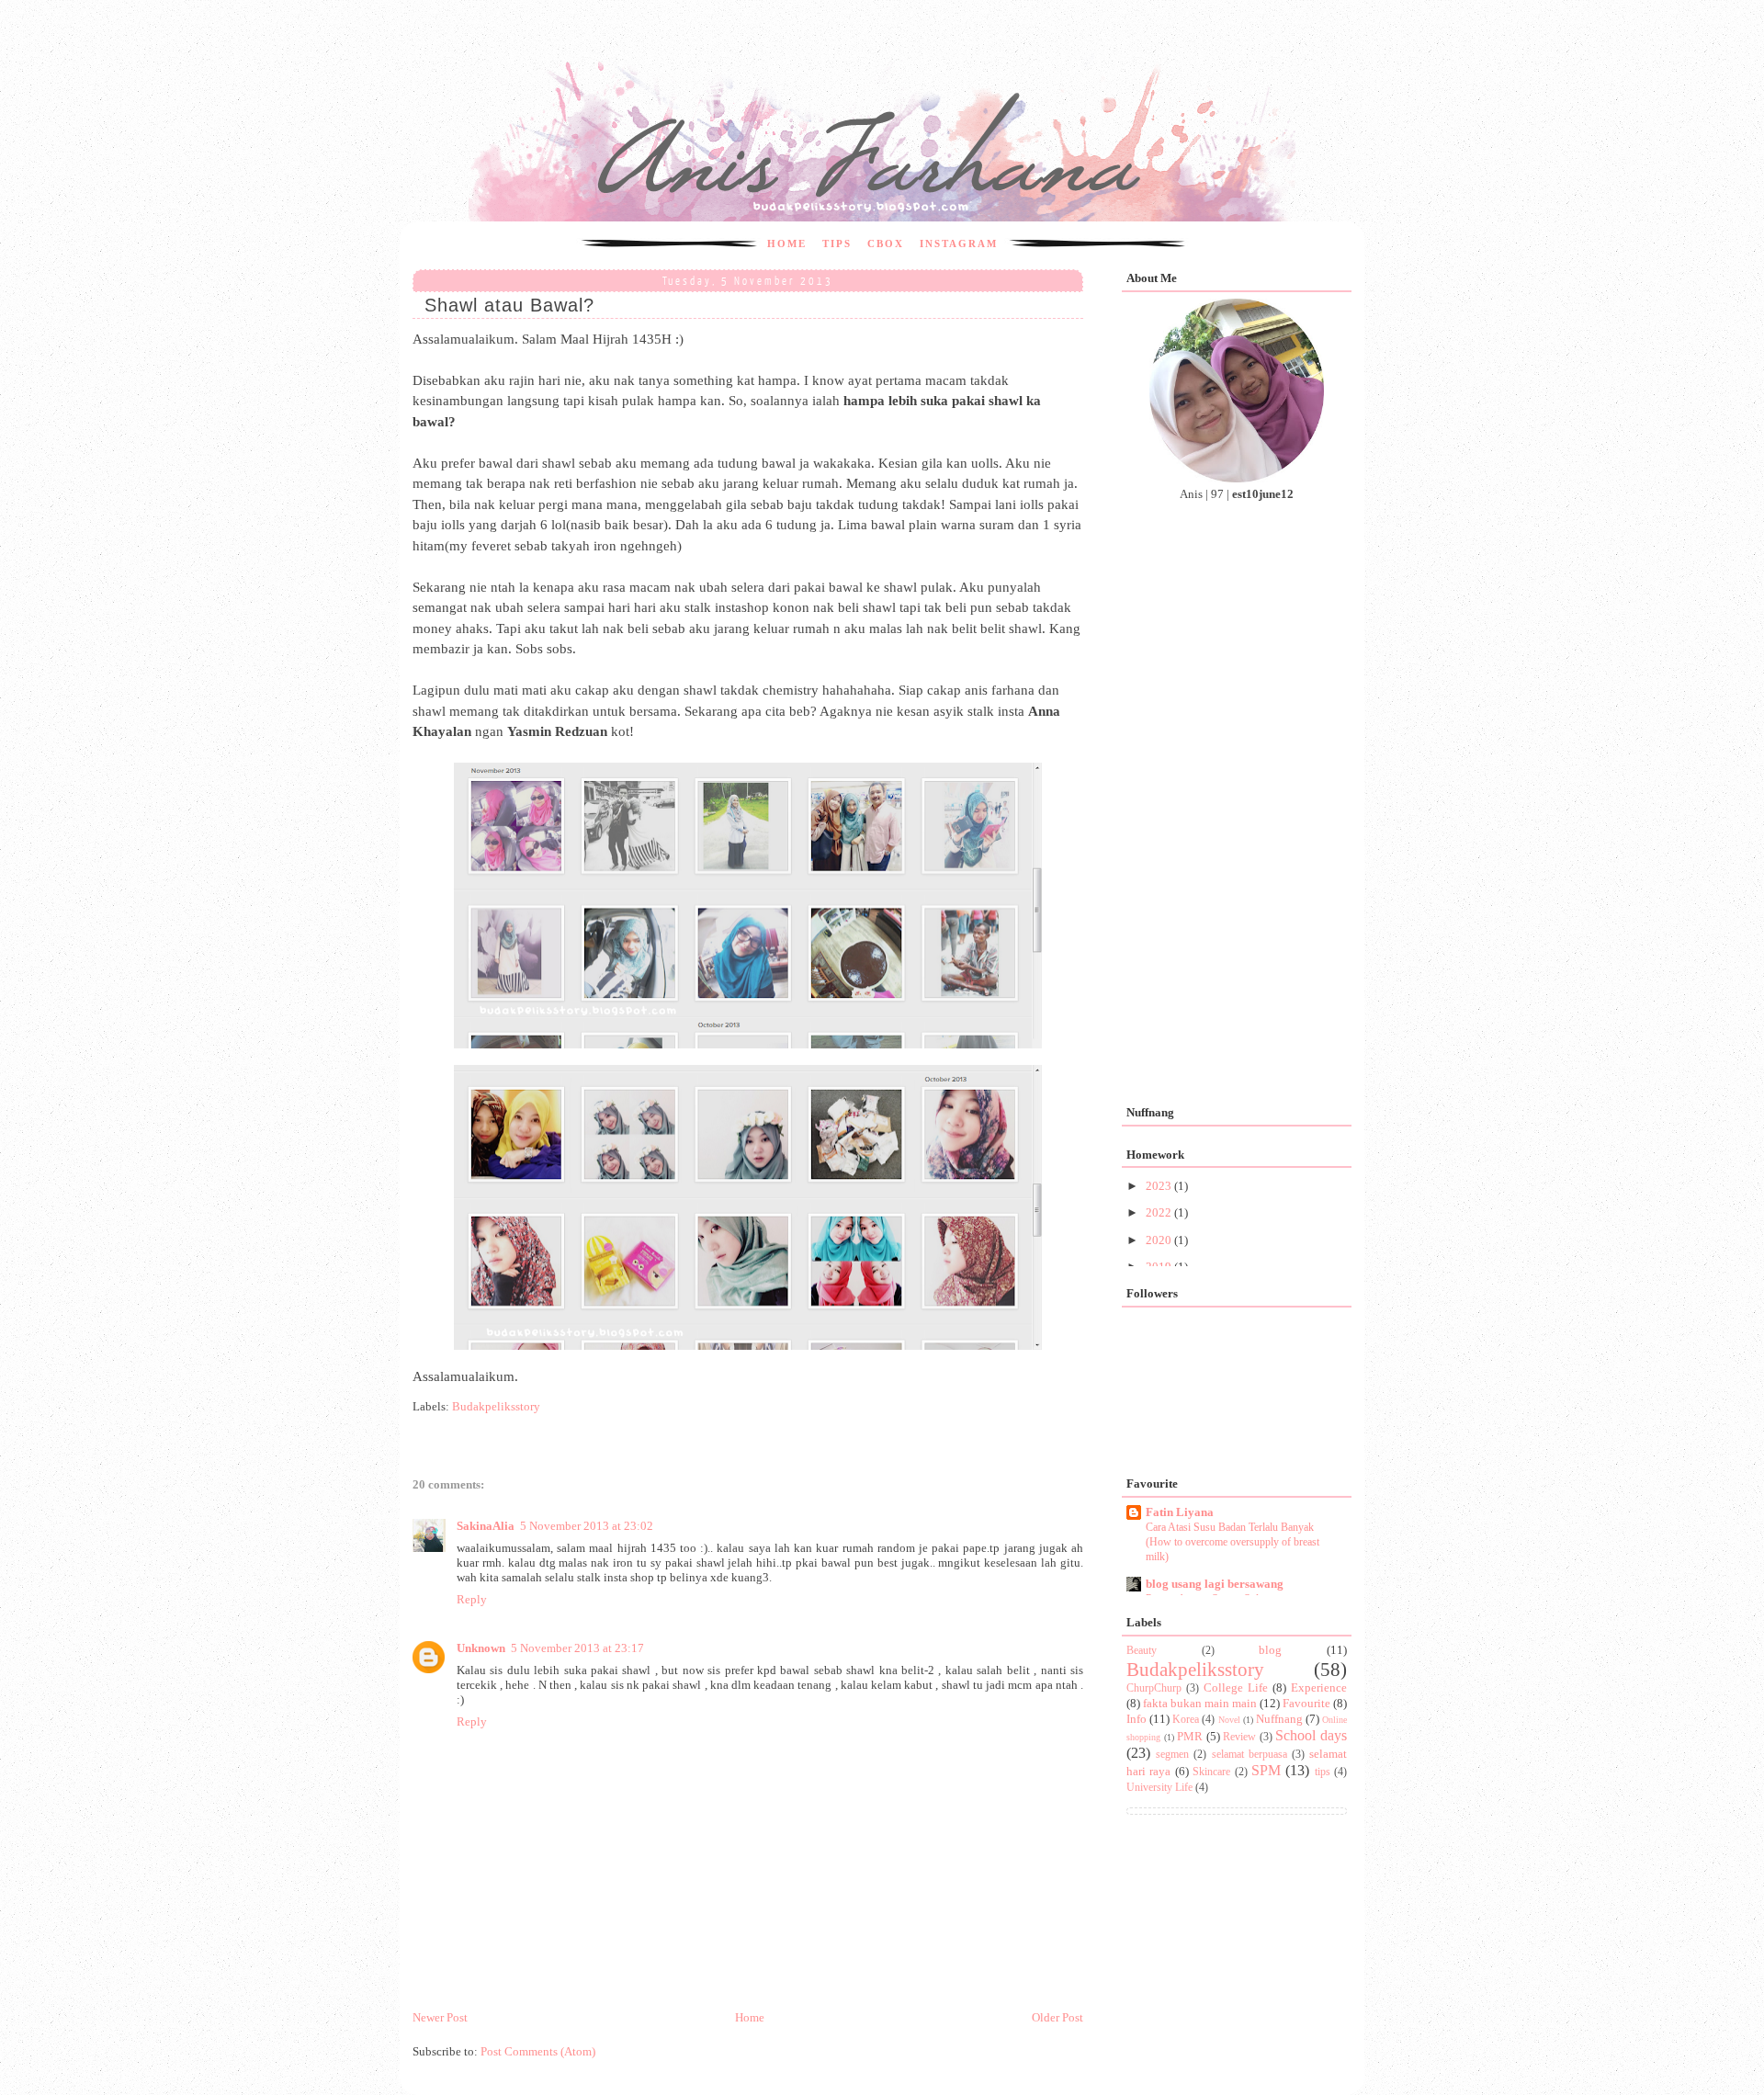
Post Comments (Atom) (538, 2051)
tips (1323, 1772)
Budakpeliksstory (496, 1406)
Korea (1186, 1720)
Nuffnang (1279, 1719)
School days (1311, 1735)
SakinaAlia (486, 1526)
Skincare (1211, 1772)
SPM (1266, 1770)
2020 (1160, 1240)
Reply (472, 1599)
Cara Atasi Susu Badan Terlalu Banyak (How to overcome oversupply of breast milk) (1233, 1542)
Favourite (1306, 1703)
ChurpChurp (1154, 1688)
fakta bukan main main (1200, 1703)
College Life (1236, 1687)
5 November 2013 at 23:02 (587, 1526)
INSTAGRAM (959, 243)
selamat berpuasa (1249, 1755)
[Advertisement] (748, 1870)
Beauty (1142, 1651)
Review (1239, 1737)
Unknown (481, 1648)
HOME (787, 243)
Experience (1319, 1687)
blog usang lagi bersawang (1215, 1584)
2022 (1160, 1212)
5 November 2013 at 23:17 (577, 1648)
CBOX (886, 243)
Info (1136, 1719)
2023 (1160, 1186)
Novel (1229, 1720)
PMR (1190, 1736)
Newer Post (440, 2017)
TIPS (837, 243)
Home (750, 2017)
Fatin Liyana (1180, 1512)
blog (1270, 1650)
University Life (1159, 1788)
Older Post (1057, 2017)
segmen (1172, 1755)
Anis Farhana (517, 43)
